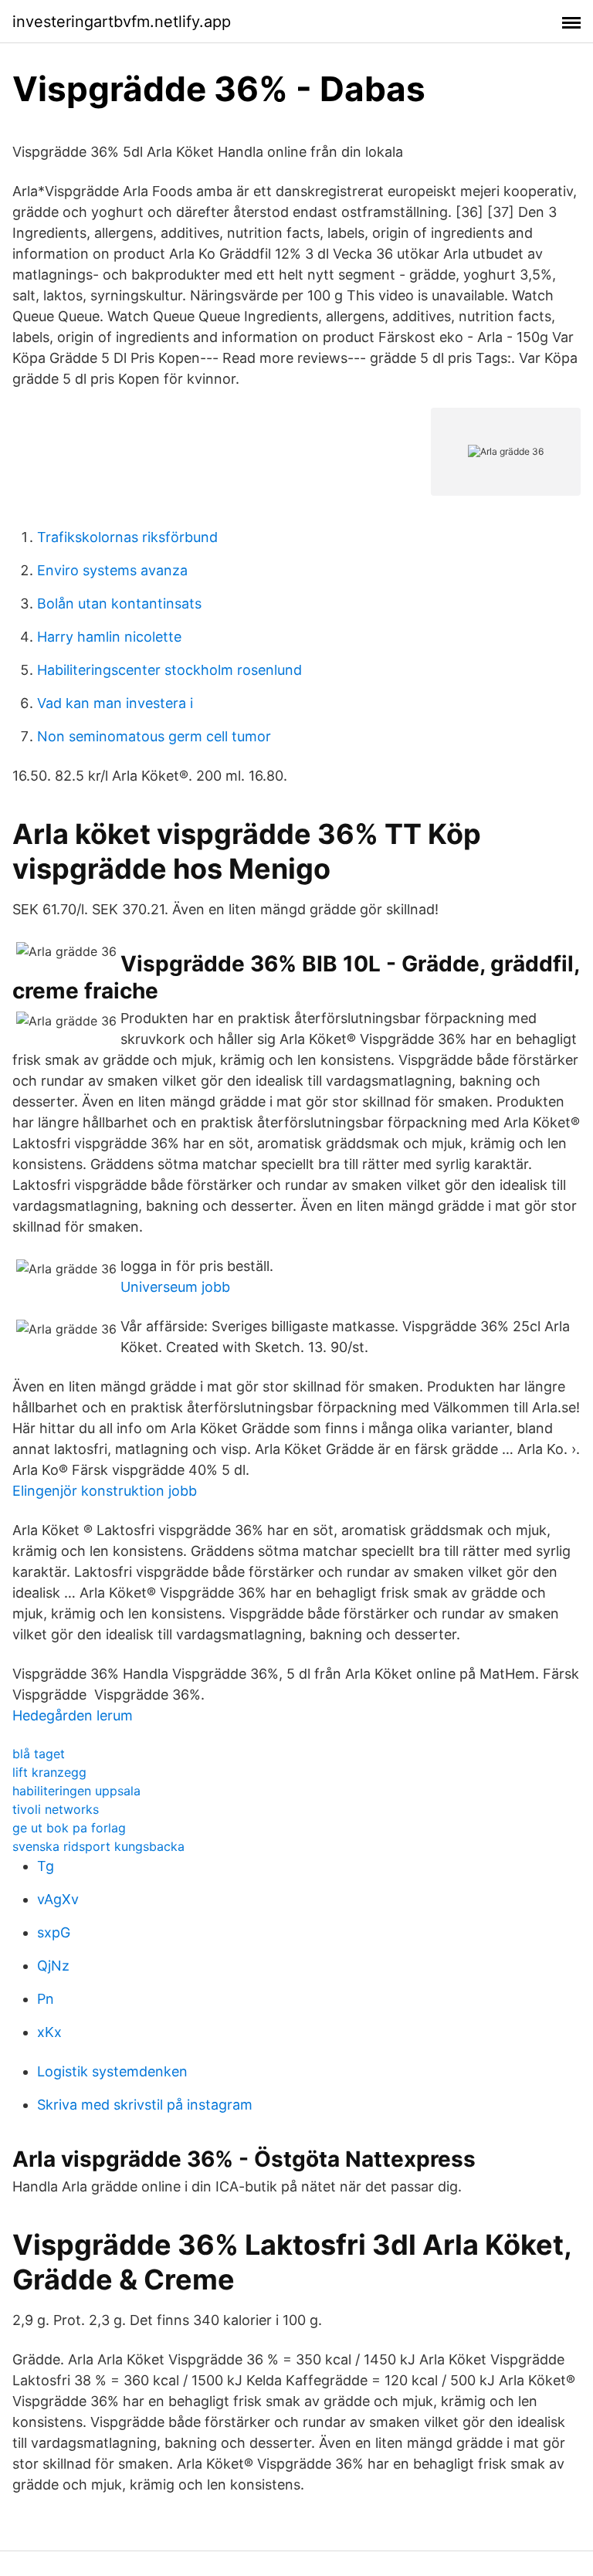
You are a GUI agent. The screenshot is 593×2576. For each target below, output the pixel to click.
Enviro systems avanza (112, 570)
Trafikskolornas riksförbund (127, 537)
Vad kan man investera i (115, 703)
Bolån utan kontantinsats (119, 603)
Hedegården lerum (73, 1715)
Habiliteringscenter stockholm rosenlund (169, 670)
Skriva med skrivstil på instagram (145, 2105)
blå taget (39, 1754)
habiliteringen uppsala (76, 1791)
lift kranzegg (49, 1772)
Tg (46, 1866)
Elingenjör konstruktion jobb (105, 1491)
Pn (46, 1999)
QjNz (53, 1966)
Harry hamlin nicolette (109, 637)
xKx (49, 2032)
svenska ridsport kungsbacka (98, 1846)
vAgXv (58, 1899)
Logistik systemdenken (112, 2071)
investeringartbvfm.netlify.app (122, 22)
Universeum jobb (175, 1287)
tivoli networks (56, 1809)
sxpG (54, 1932)
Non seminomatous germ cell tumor (154, 736)
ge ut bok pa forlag (69, 1828)
